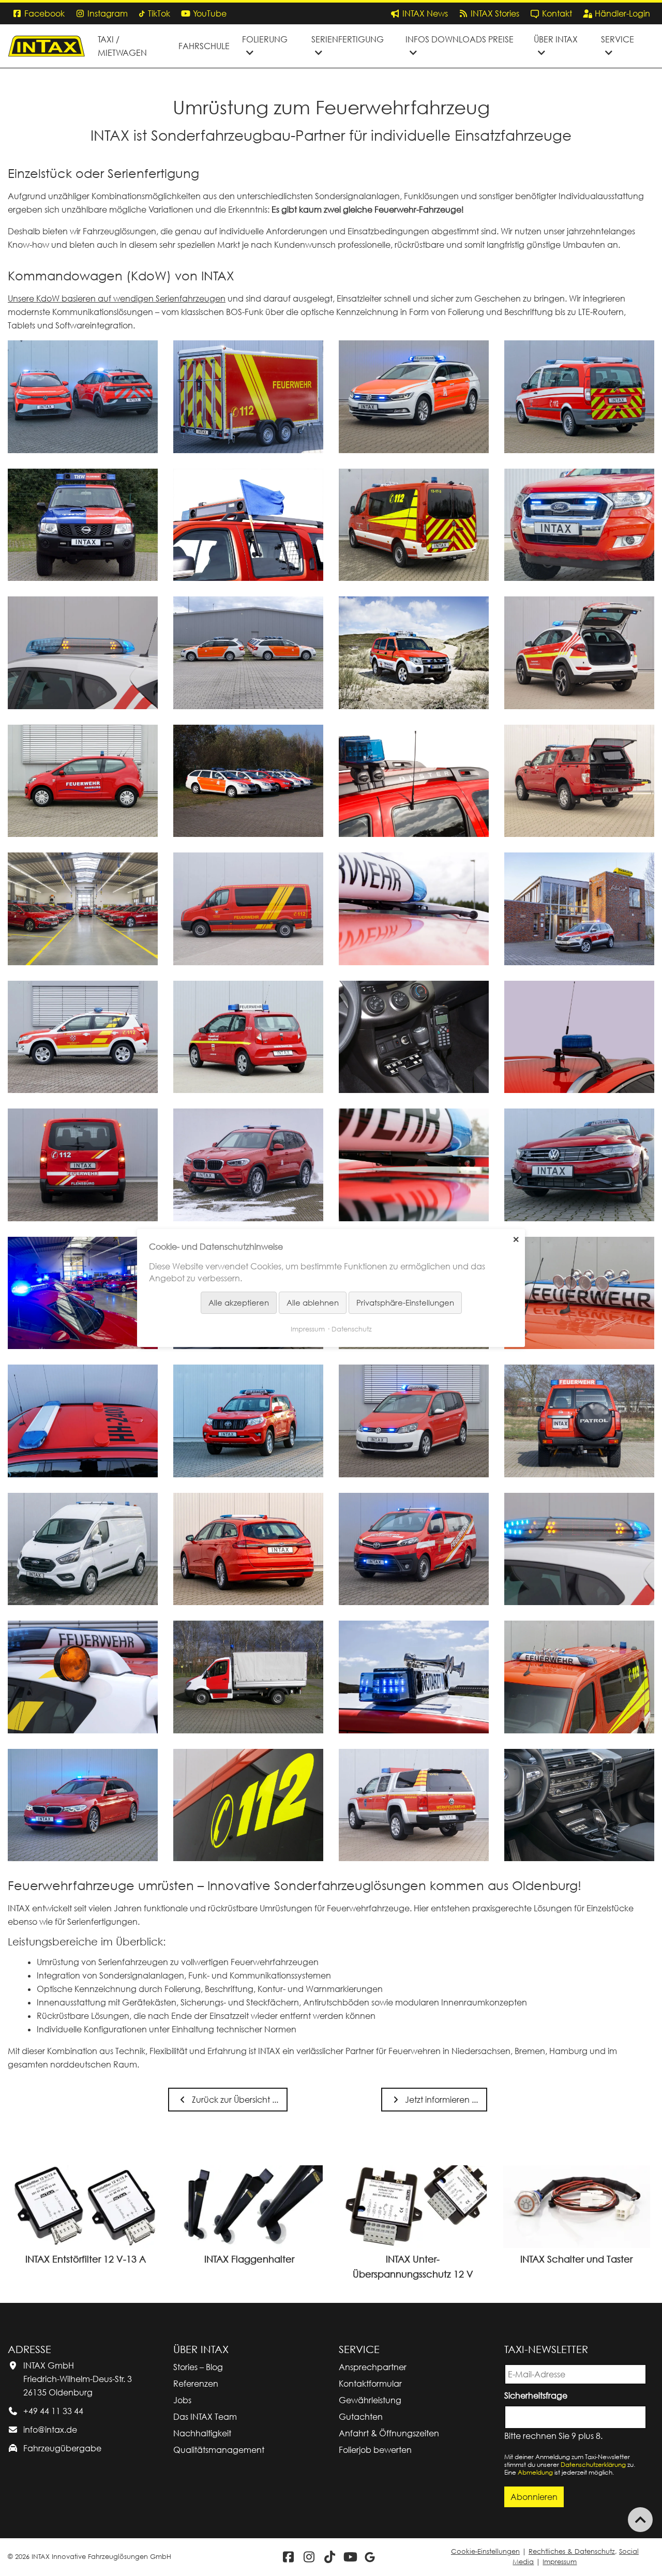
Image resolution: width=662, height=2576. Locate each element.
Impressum (560, 2562)
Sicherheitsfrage (538, 2395)
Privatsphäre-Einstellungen (405, 1302)
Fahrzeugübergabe (62, 2448)
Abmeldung (535, 2472)
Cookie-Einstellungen (485, 2551)
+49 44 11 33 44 (53, 2411)
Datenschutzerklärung (593, 2465)
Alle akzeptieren (239, 1302)
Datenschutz (352, 1329)
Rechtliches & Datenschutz (572, 2551)
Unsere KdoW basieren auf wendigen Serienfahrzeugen (117, 298)
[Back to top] (640, 2520)
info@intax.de (50, 2430)
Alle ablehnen (313, 1302)
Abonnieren (534, 2497)
